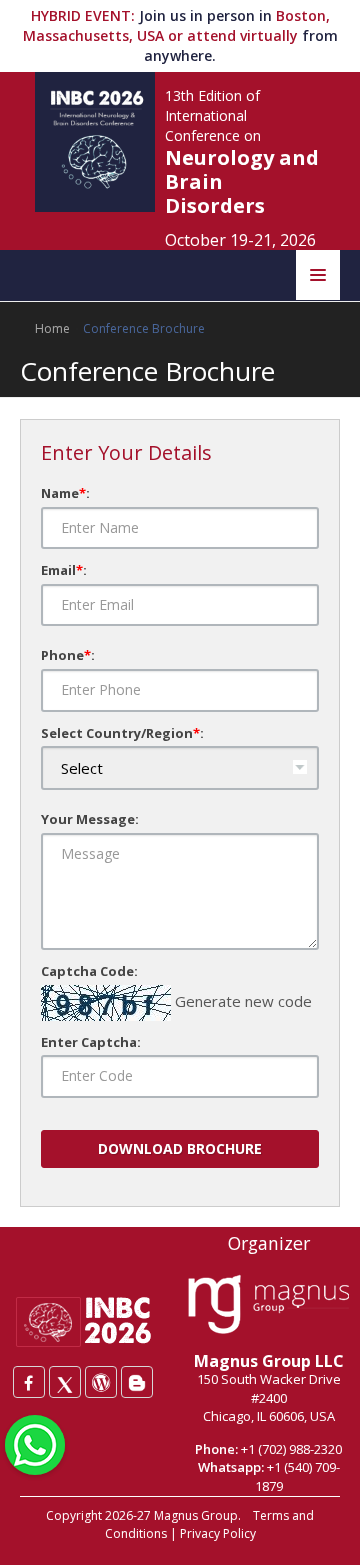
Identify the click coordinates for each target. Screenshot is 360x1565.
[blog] (137, 1382)
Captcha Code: (89, 971)
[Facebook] (29, 1382)
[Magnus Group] (268, 1305)
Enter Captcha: (91, 1042)
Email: (64, 570)
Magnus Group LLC (269, 1361)
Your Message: (90, 819)
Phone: (68, 655)
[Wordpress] (101, 1382)
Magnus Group (196, 1515)
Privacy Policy (218, 1533)
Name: (65, 493)
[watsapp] (35, 1443)
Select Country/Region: (122, 733)
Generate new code (243, 1001)
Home (52, 328)
